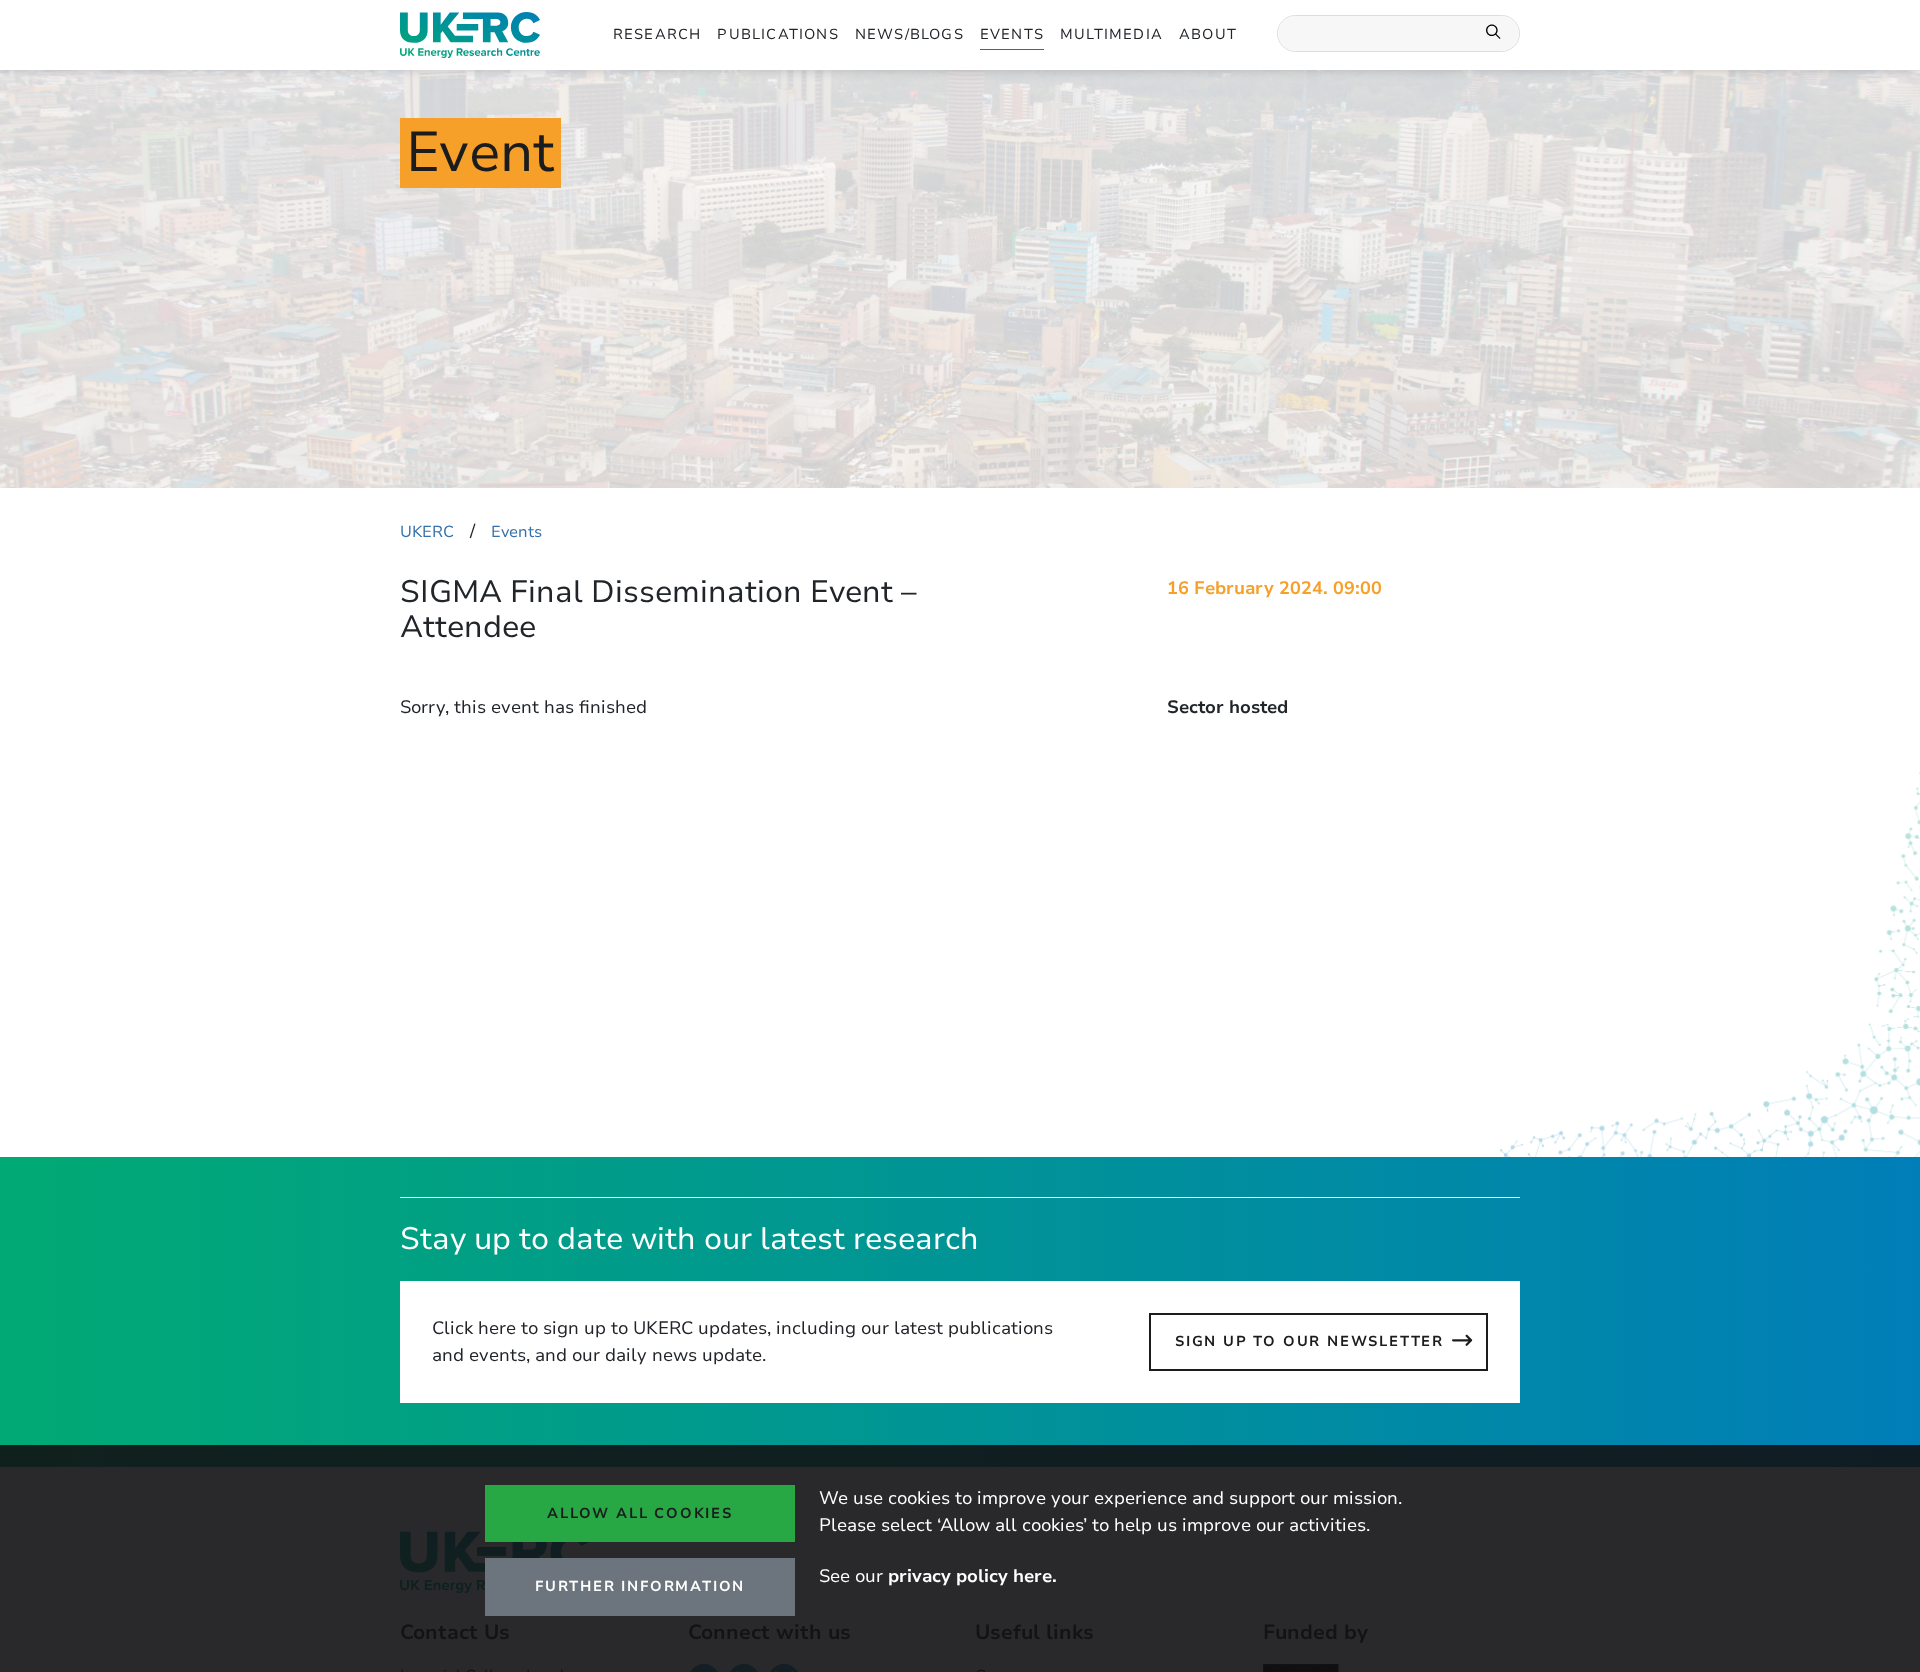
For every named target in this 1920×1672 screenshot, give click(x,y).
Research (657, 34)
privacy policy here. (972, 1576)
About (1208, 34)
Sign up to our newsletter (1309, 1341)
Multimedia (1111, 34)
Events (1012, 34)
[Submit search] (1494, 33)
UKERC (427, 532)
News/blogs (909, 34)
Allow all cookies (640, 1513)
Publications (777, 34)
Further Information (640, 1586)
